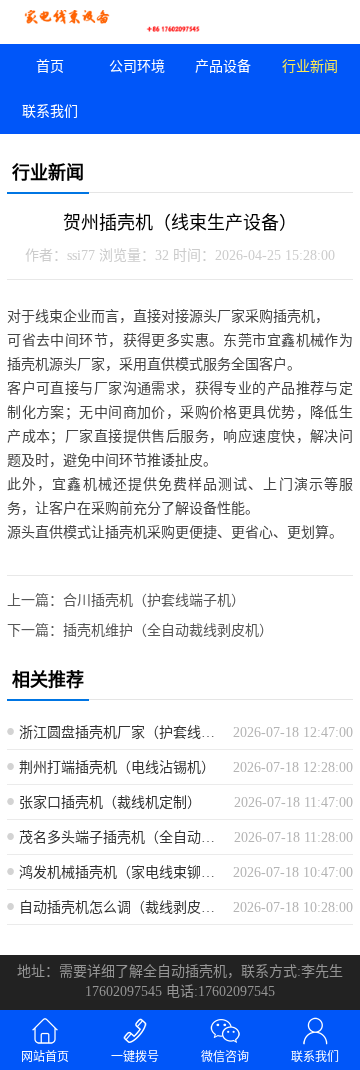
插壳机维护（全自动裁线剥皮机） (168, 630)
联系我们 (50, 111)
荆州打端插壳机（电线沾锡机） (117, 767)
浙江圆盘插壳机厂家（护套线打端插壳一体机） (118, 732)
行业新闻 (310, 66)
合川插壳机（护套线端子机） (154, 600)
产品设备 (223, 66)
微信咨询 (225, 1057)
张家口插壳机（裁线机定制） (110, 802)
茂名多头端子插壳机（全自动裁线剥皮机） (119, 837)
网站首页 (45, 1057)
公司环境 (137, 66)
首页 (50, 66)
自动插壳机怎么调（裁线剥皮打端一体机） (118, 907)
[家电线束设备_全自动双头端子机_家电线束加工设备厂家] (90, 22)
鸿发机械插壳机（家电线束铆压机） (118, 872)
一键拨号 (135, 1057)
